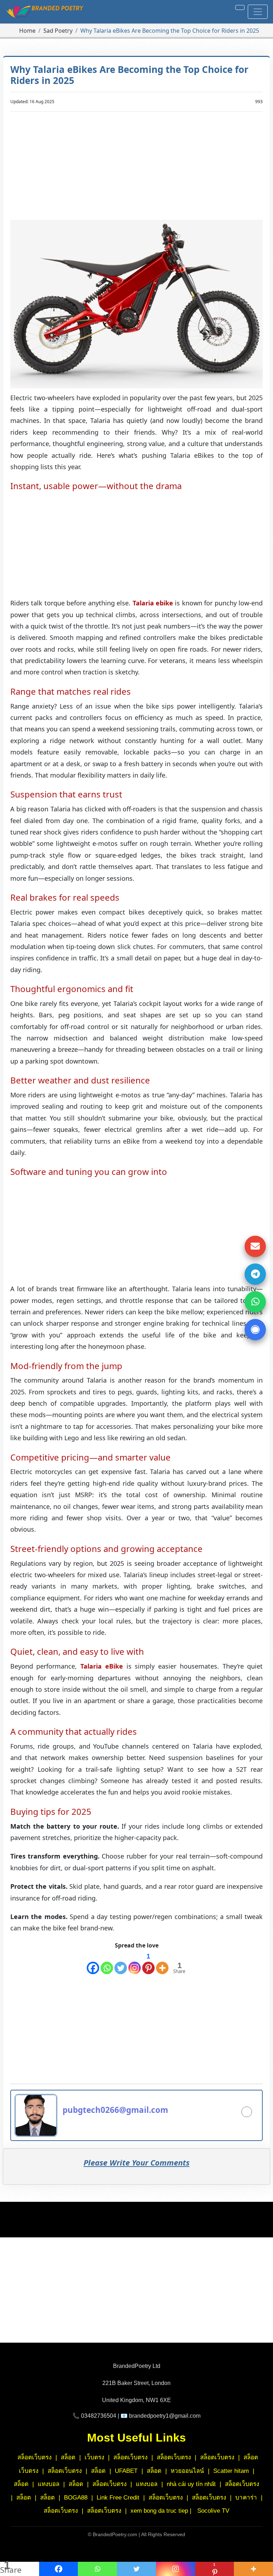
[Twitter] (121, 1963)
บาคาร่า (247, 2498)
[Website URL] (247, 2112)
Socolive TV (213, 2511)
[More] (162, 1963)
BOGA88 (77, 2498)
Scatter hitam (231, 2471)
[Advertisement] (137, 167)
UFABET (126, 2471)
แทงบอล (49, 2484)
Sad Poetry (58, 31)
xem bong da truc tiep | (162, 2511)
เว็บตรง (94, 2457)
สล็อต (68, 2457)
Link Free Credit (119, 2498)
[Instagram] (135, 1963)
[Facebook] (93, 1963)
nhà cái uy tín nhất (191, 2484)
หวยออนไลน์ (187, 2471)
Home (27, 31)
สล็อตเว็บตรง (34, 2457)
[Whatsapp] (107, 1963)
